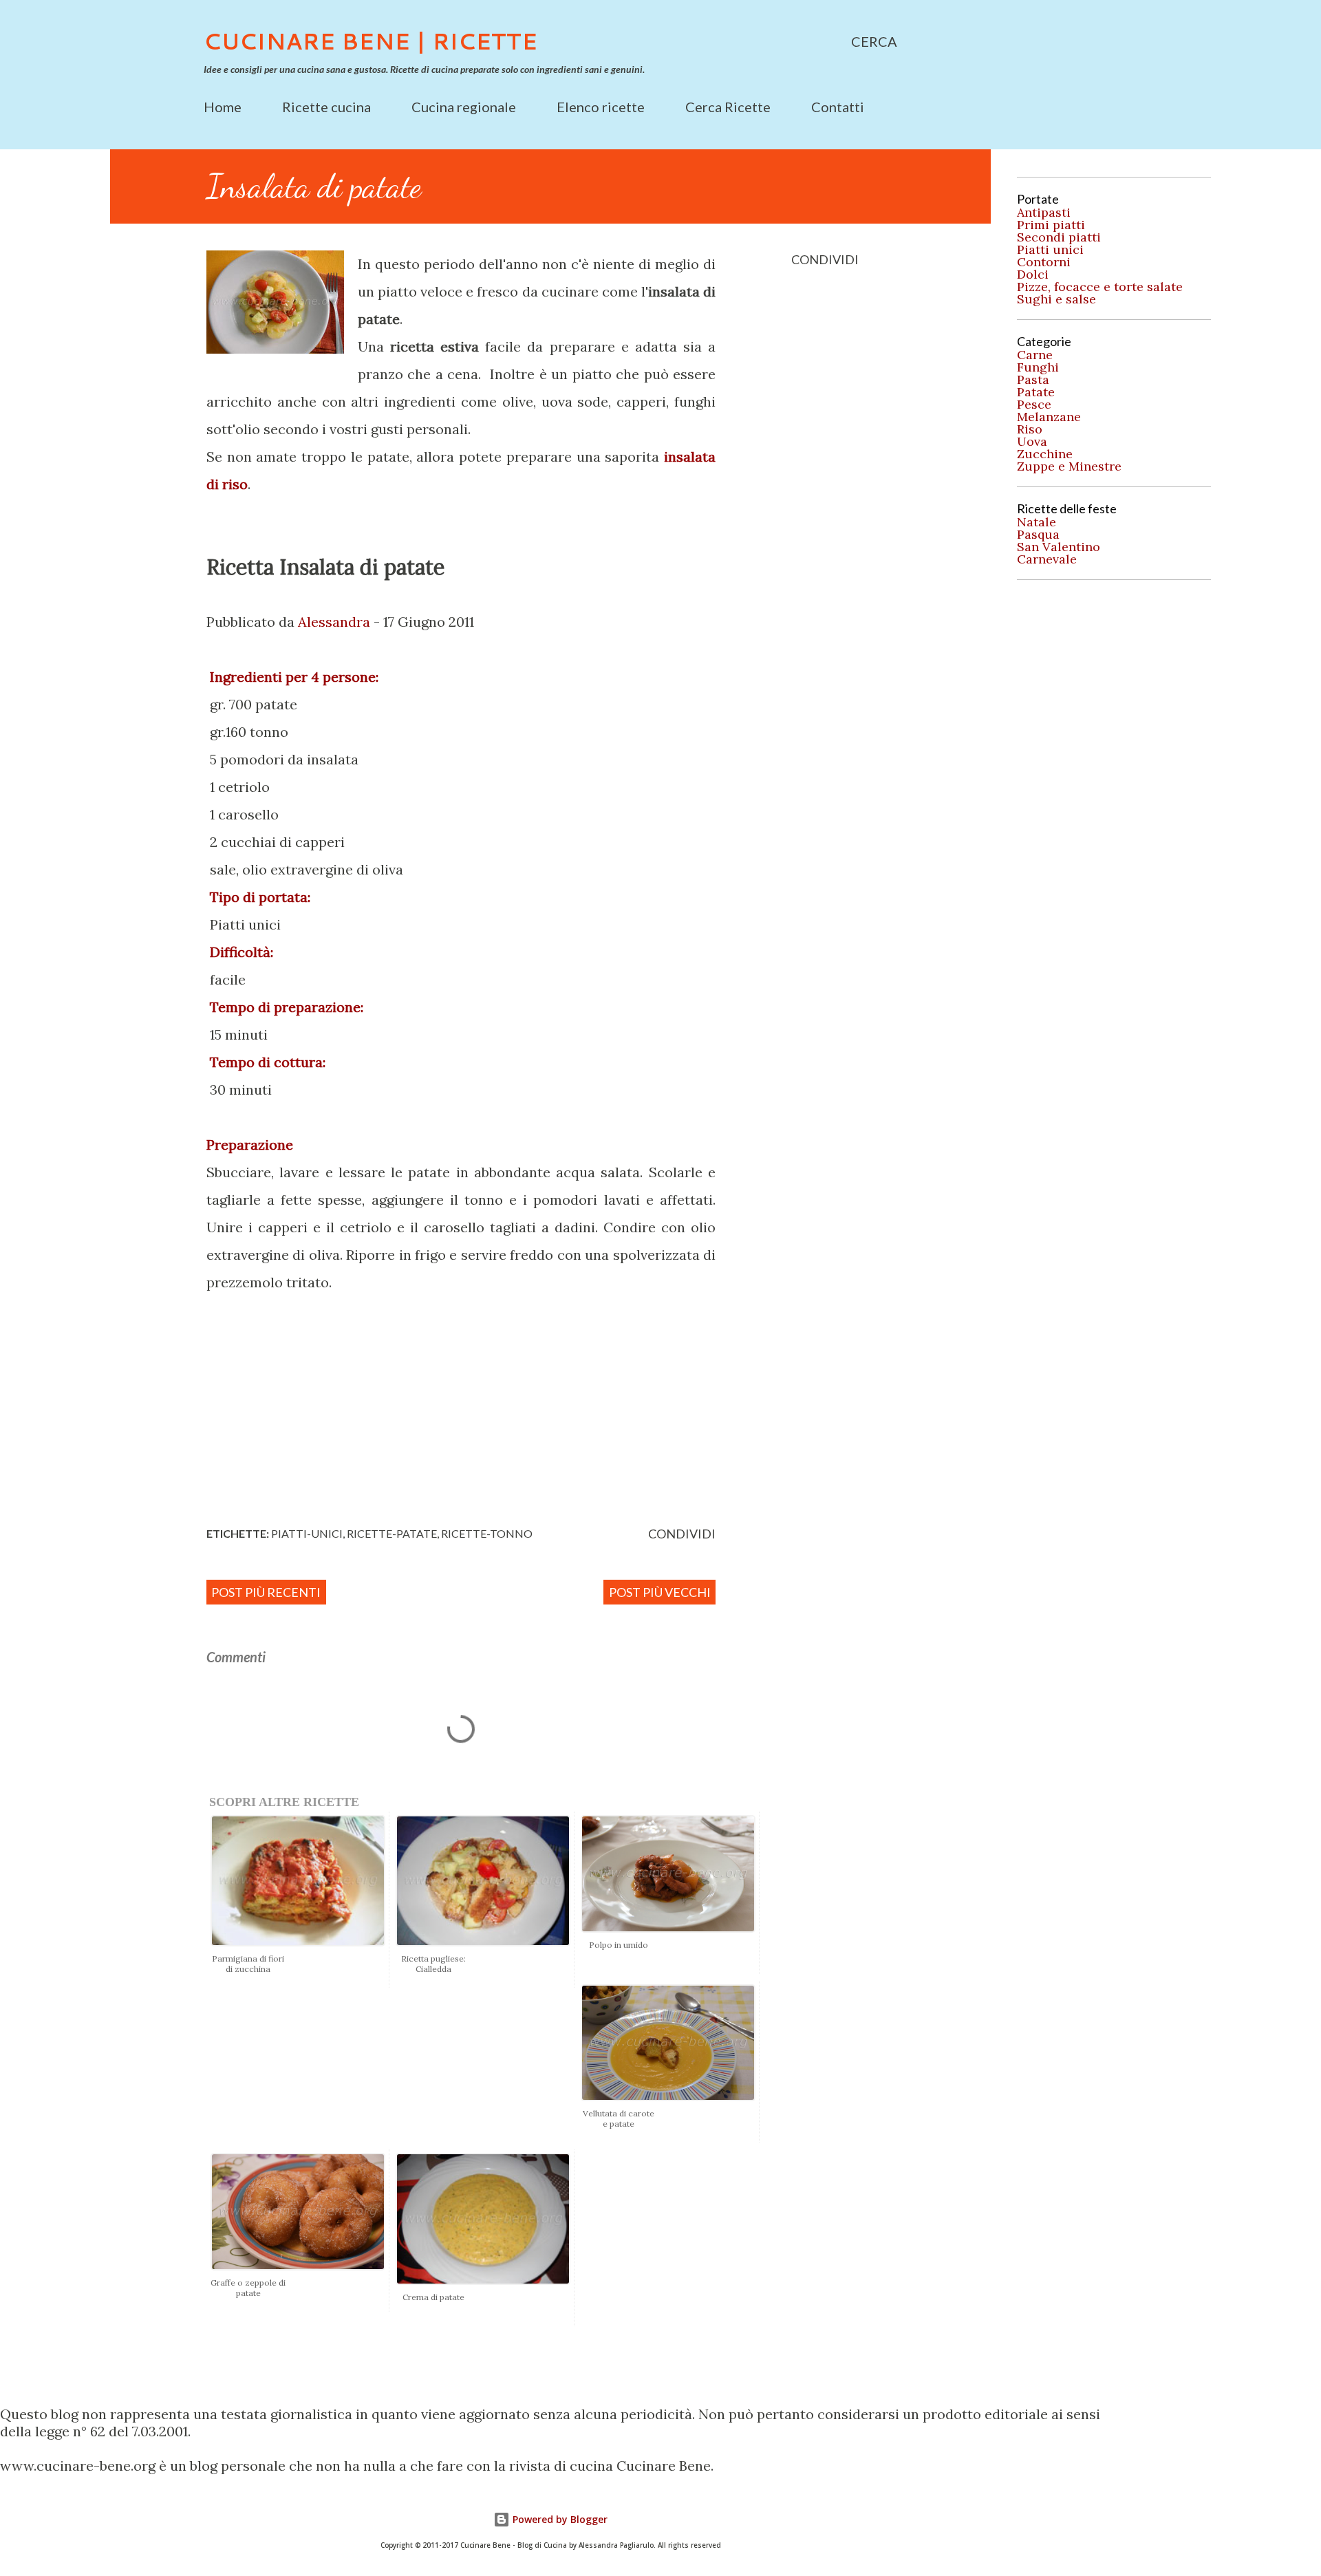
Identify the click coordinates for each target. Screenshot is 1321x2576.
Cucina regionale (464, 107)
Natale (1037, 522)
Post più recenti (266, 1592)
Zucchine (1045, 454)
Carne (1035, 355)
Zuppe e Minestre (1069, 466)
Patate (1036, 392)
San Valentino (1059, 547)
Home (223, 107)
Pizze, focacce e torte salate (1100, 287)
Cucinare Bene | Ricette (370, 41)
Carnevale (1047, 559)
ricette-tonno (487, 1533)
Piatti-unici (307, 1533)
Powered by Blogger (559, 2519)
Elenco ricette (601, 107)
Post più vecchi (660, 1592)
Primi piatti (1051, 225)
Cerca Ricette (728, 107)
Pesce (1034, 405)
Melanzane (1049, 417)
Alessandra (334, 622)
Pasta (1033, 380)
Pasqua (1038, 535)
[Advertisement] (499, 1406)
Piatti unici (1050, 250)
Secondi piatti (1059, 237)
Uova (1032, 442)
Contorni (1044, 262)
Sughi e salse (1056, 299)
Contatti (838, 107)
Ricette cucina (326, 107)
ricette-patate (392, 1533)
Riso (1030, 429)
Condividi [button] (825, 259)
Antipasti (1044, 213)
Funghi (1038, 367)
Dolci (1033, 275)
